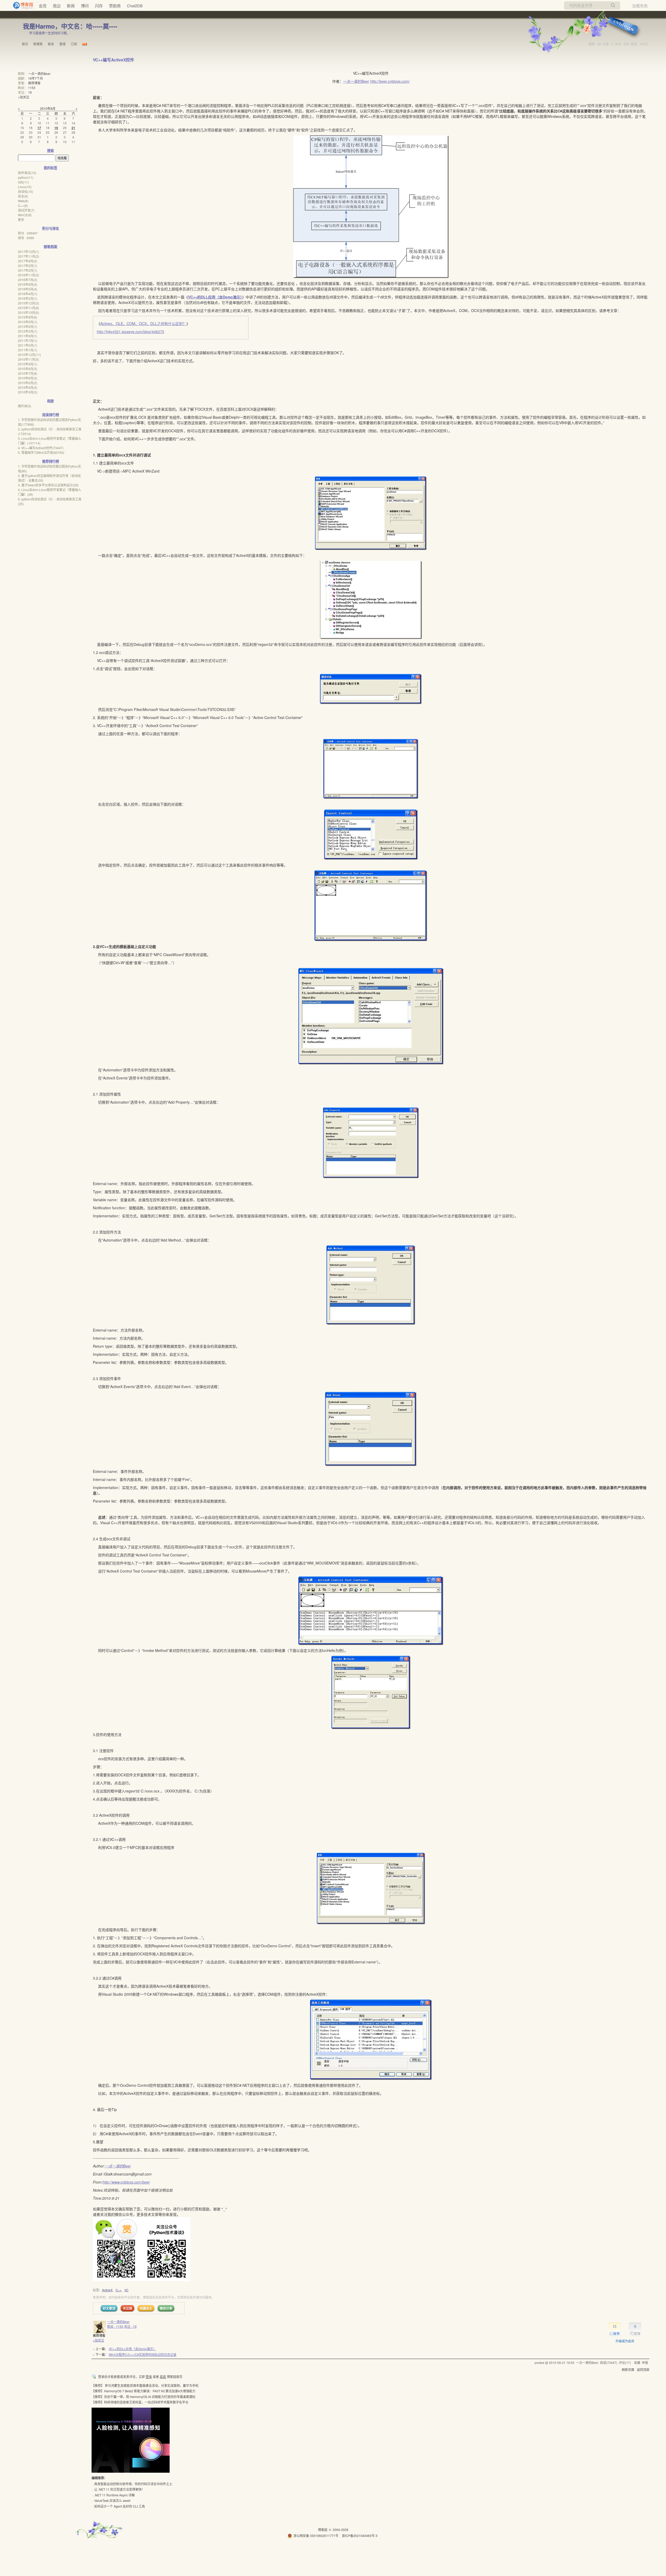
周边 (57, 6)
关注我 (127, 2308)
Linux (25, 187)
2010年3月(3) (28, 392)
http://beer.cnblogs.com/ (390, 81)
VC (126, 2290)
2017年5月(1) (28, 266)
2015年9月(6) (28, 317)
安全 (23, 196)
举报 (645, 2362)
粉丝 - (115, 2326)
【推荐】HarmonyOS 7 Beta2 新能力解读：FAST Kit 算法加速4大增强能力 (143, 2391)
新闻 (71, 6)
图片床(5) (25, 406)
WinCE (25, 215)
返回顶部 (643, 2370)
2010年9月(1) (28, 364)
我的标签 (50, 168)
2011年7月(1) (28, 341)
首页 (25, 44)
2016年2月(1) (28, 298)
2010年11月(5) (28, 359)
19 (30, 92)
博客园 (323, 2530)
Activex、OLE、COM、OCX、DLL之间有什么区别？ (143, 323)
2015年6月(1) (28, 322)
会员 (43, 6)
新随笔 (38, 44)
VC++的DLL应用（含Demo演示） (215, 297)
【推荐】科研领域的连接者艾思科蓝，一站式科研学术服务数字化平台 (140, 2402)
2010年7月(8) (28, 373)
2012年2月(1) (28, 331)
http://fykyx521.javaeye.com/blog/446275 (130, 332)
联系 (51, 44)
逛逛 (163, 2377)
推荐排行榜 (51, 461)
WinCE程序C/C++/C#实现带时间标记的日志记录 (143, 2354)
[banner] (21, 5)
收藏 (637, 2362)
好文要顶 (109, 2308)
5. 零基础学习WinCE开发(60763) (41, 452)
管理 (62, 44)
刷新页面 (628, 2370)
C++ (119, 2290)
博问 (85, 6)
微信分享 (166, 2308)
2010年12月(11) (29, 355)
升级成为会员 (625, 2341)
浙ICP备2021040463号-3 (360, 2536)
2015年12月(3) (28, 303)
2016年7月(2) (28, 280)
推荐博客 (34, 83)
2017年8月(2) (28, 261)
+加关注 (98, 2340)
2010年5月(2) (28, 383)
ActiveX (107, 2290)
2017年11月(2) (28, 256)
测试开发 (26, 210)
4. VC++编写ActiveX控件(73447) (41, 448)
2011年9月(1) (28, 336)
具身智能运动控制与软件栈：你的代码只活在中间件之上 (133, 2484)
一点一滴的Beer (356, 81)
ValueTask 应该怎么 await (112, 2500)
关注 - (130, 2326)
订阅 (74, 44)
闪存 (99, 6)
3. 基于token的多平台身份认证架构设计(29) (48, 485)
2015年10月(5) (28, 312)
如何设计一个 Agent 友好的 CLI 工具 (120, 2506)
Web (23, 201)
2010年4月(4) (28, 387)
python (26, 177)
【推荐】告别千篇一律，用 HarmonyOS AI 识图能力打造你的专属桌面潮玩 (143, 2397)
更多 (21, 220)
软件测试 (27, 173)
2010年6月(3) (28, 378)
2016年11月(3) (28, 275)
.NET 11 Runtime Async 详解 (114, 2495)
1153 (32, 88)
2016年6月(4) (28, 284)
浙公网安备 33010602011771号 (316, 2536)
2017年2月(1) (28, 270)
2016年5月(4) (28, 289)
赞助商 (115, 6)
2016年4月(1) (28, 294)
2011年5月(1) (28, 345)
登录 (149, 2377)
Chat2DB (135, 6)
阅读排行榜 (51, 415)
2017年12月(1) (28, 252)
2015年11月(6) (28, 308)
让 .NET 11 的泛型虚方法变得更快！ (119, 2489)
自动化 (25, 191)
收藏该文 (146, 2308)
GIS (23, 182)
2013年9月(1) (28, 326)
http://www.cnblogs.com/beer (126, 2182)
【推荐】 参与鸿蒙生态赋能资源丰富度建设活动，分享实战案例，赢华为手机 (145, 2385)
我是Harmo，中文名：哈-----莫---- (70, 26)
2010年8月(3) (28, 369)
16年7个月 (36, 78)
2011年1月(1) (28, 350)
